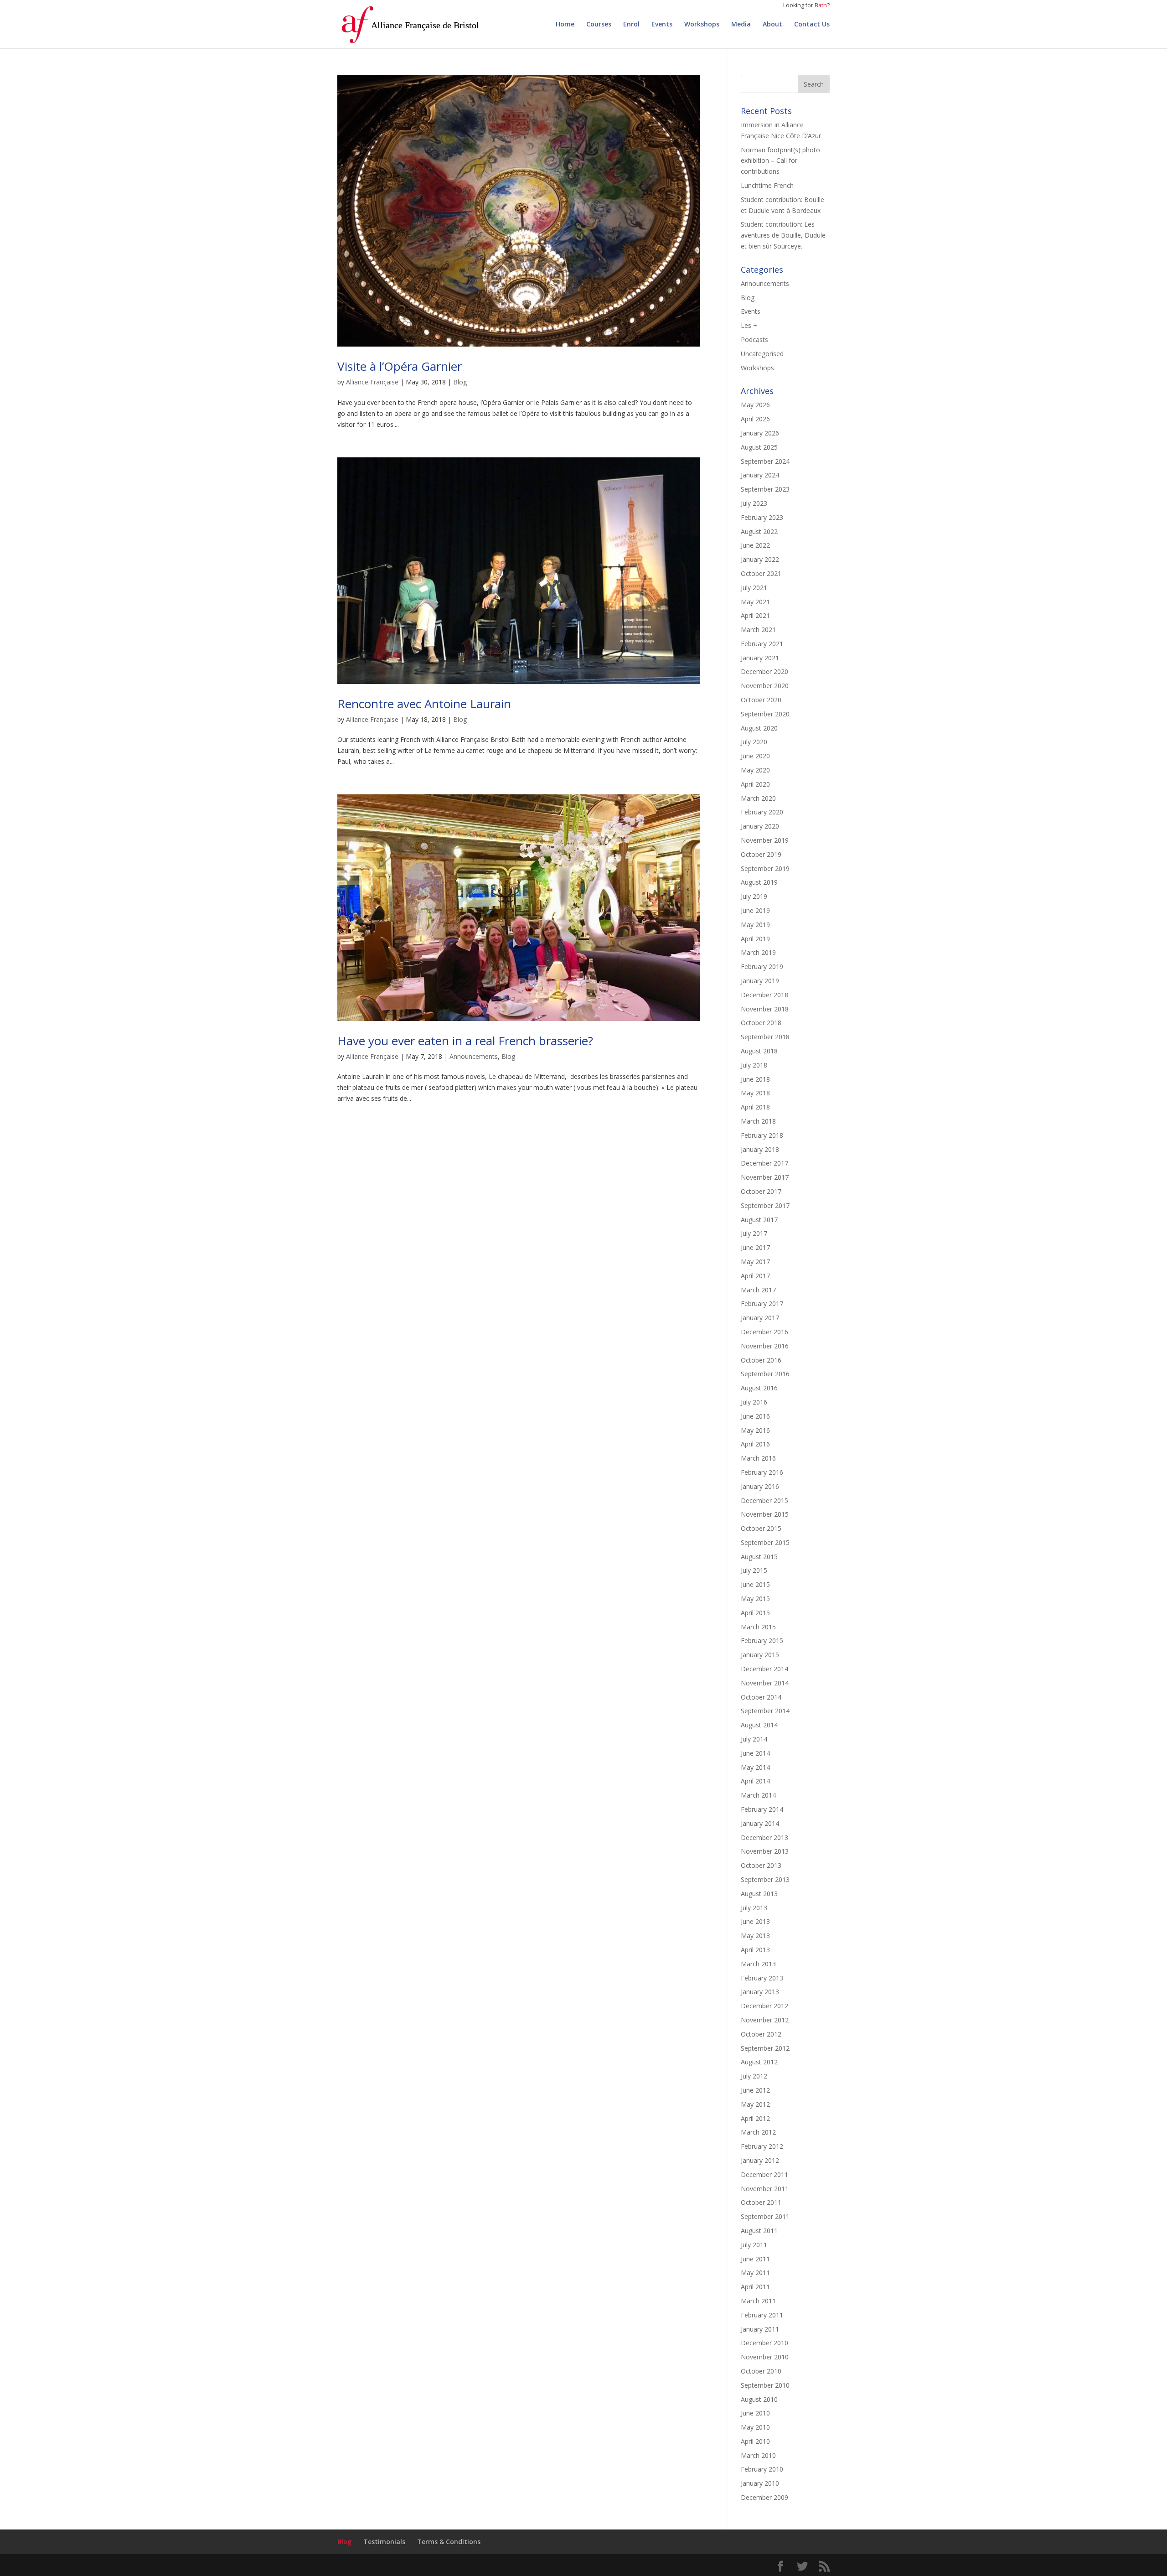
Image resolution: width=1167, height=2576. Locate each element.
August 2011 (759, 2231)
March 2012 (758, 2132)
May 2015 (755, 1599)
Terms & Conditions (449, 2542)
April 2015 (755, 1613)
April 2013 (755, 1950)
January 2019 (760, 981)
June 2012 (755, 2090)
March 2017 (758, 1290)
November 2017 (765, 1177)
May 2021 (755, 602)
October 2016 (761, 1360)
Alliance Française (372, 382)
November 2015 (765, 1514)
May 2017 (755, 1262)
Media (741, 25)
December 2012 (764, 2006)
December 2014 (764, 1669)
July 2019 (754, 896)
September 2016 (765, 1374)
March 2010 (758, 2455)
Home (565, 25)
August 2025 (759, 447)
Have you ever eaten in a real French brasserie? (465, 1041)
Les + (749, 325)
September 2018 (765, 1037)
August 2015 (759, 1557)
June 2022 (755, 545)
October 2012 (761, 2034)
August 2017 (759, 1220)
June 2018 (755, 1079)
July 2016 (754, 1402)
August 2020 (759, 728)
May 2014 (755, 1767)
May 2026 (755, 405)
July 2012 (754, 2076)
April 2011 (755, 2287)
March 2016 (758, 1458)
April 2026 (755, 419)
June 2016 (755, 1416)
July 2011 (754, 2245)
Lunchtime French (767, 185)
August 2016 (759, 1388)
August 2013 (759, 1894)
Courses (599, 25)
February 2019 (762, 967)
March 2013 (758, 1964)
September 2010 (765, 2385)
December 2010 (764, 2343)
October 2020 (761, 700)
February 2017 (762, 1304)
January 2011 (760, 2329)
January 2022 (760, 559)
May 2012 (755, 2104)
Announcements (474, 1056)
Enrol (631, 25)
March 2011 (758, 2301)
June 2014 (755, 1753)
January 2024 (760, 475)
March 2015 (758, 1627)
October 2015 (761, 1528)
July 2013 (754, 1908)
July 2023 (754, 503)
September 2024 (765, 461)
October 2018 (761, 1023)
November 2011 (765, 2189)
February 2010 (762, 2469)
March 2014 (758, 1795)
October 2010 (761, 2371)
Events (662, 25)
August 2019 (759, 882)
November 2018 (765, 1009)
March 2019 (758, 952)
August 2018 (759, 1051)
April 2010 (755, 2441)
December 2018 (764, 995)
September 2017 (765, 1205)
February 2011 (762, 2315)
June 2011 (755, 2259)
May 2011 (755, 2273)
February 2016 (762, 1472)
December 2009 (764, 2497)
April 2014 (755, 1781)
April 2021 (755, 615)
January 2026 (760, 433)
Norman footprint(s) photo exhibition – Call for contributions (780, 161)
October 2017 (761, 1191)
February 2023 (762, 517)
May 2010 (755, 2427)
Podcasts (754, 339)
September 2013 (765, 1879)
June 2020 (755, 756)
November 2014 (765, 1683)
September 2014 (765, 1711)
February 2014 (762, 1809)
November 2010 (765, 2357)
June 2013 (755, 1921)
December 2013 (764, 1837)
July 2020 (754, 742)
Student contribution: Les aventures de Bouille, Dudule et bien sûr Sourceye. (783, 235)
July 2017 (754, 1233)
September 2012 (765, 2048)
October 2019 (761, 854)
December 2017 (764, 1163)
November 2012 (765, 2020)
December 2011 (764, 2174)
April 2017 (755, 1276)
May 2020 (755, 770)
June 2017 (755, 1247)
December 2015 (764, 1501)
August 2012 (759, 2062)
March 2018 (758, 1121)
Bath (821, 5)
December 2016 (764, 1332)
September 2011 (765, 2216)
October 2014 (761, 1697)
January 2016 (760, 1486)
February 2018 (762, 1135)
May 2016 (755, 1430)
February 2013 (762, 1978)
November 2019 (765, 840)
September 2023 (765, 489)
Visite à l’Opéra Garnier (400, 366)
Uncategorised (762, 354)
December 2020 (764, 671)
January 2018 (760, 1149)
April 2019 (755, 939)
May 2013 (755, 1936)
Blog (460, 382)
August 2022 (759, 531)
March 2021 (758, 630)
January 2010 (760, 2483)
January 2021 (760, 658)
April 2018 (755, 1107)
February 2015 (762, 1640)
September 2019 (765, 868)
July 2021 (754, 588)
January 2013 (760, 1992)
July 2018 (754, 1065)
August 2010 (759, 2399)
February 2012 (762, 2146)
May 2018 (755, 1093)
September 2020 (765, 714)
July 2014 (754, 1739)
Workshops (702, 25)
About (772, 25)
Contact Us (812, 25)
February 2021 (762, 644)
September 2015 (765, 1542)
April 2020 (755, 784)
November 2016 (765, 1346)
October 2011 (761, 2202)
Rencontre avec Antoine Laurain (424, 704)
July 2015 (754, 1570)
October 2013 (761, 1865)
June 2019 (755, 910)
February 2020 (762, 812)
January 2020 (760, 826)
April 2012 (755, 2118)
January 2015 (760, 1655)
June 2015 (755, 1584)
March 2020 (758, 798)
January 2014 (760, 1823)
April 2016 (755, 1444)
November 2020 (765, 686)
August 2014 (759, 1725)
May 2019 (755, 925)
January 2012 (760, 2160)
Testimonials (384, 2542)
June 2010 (755, 2413)
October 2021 (761, 573)
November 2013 (765, 1851)
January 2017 (760, 1318)
